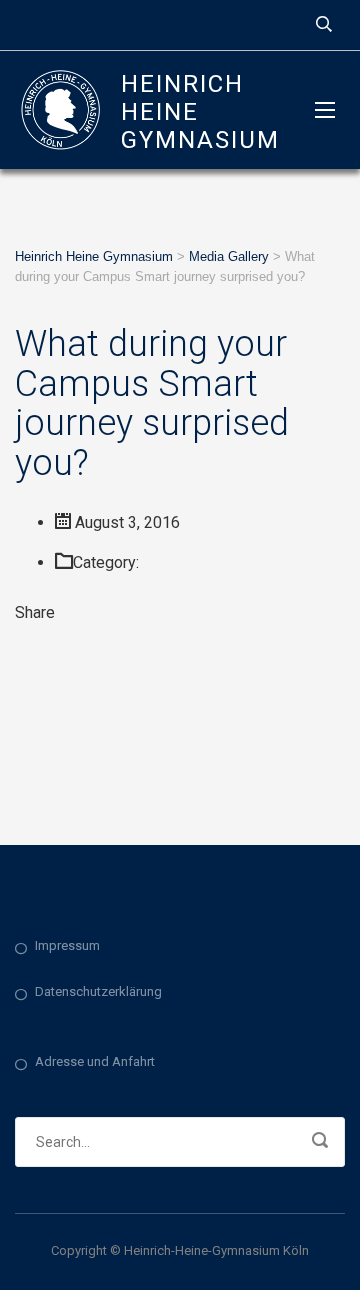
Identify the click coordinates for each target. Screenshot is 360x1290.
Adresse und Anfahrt (95, 1061)
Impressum (67, 945)
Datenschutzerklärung (98, 991)
